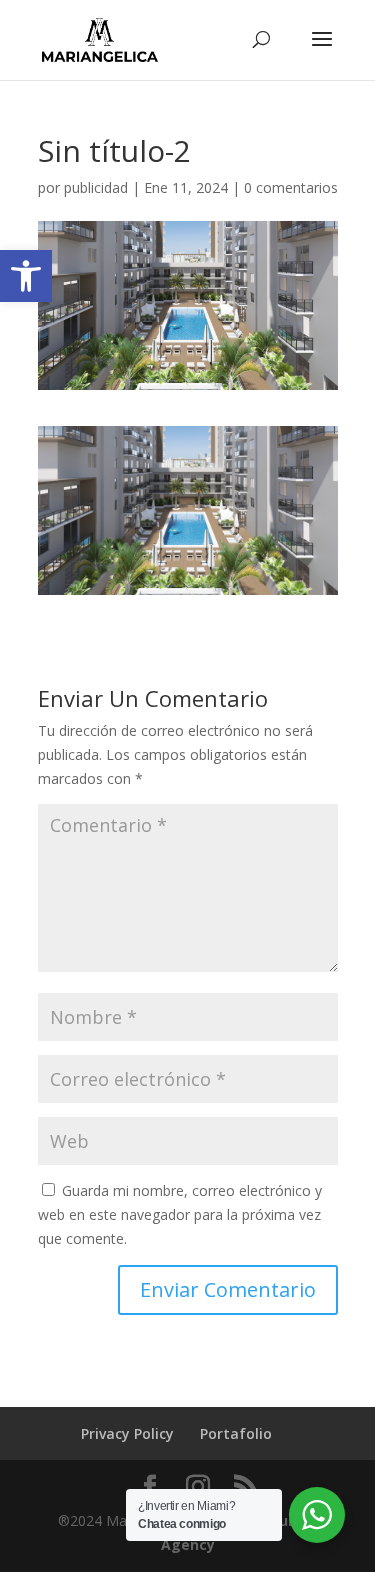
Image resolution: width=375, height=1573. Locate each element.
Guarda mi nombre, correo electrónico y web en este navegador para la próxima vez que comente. (180, 1214)
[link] (26, 276)
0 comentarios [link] (291, 187)
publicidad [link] (96, 187)
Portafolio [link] (236, 1433)
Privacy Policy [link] (127, 1433)
